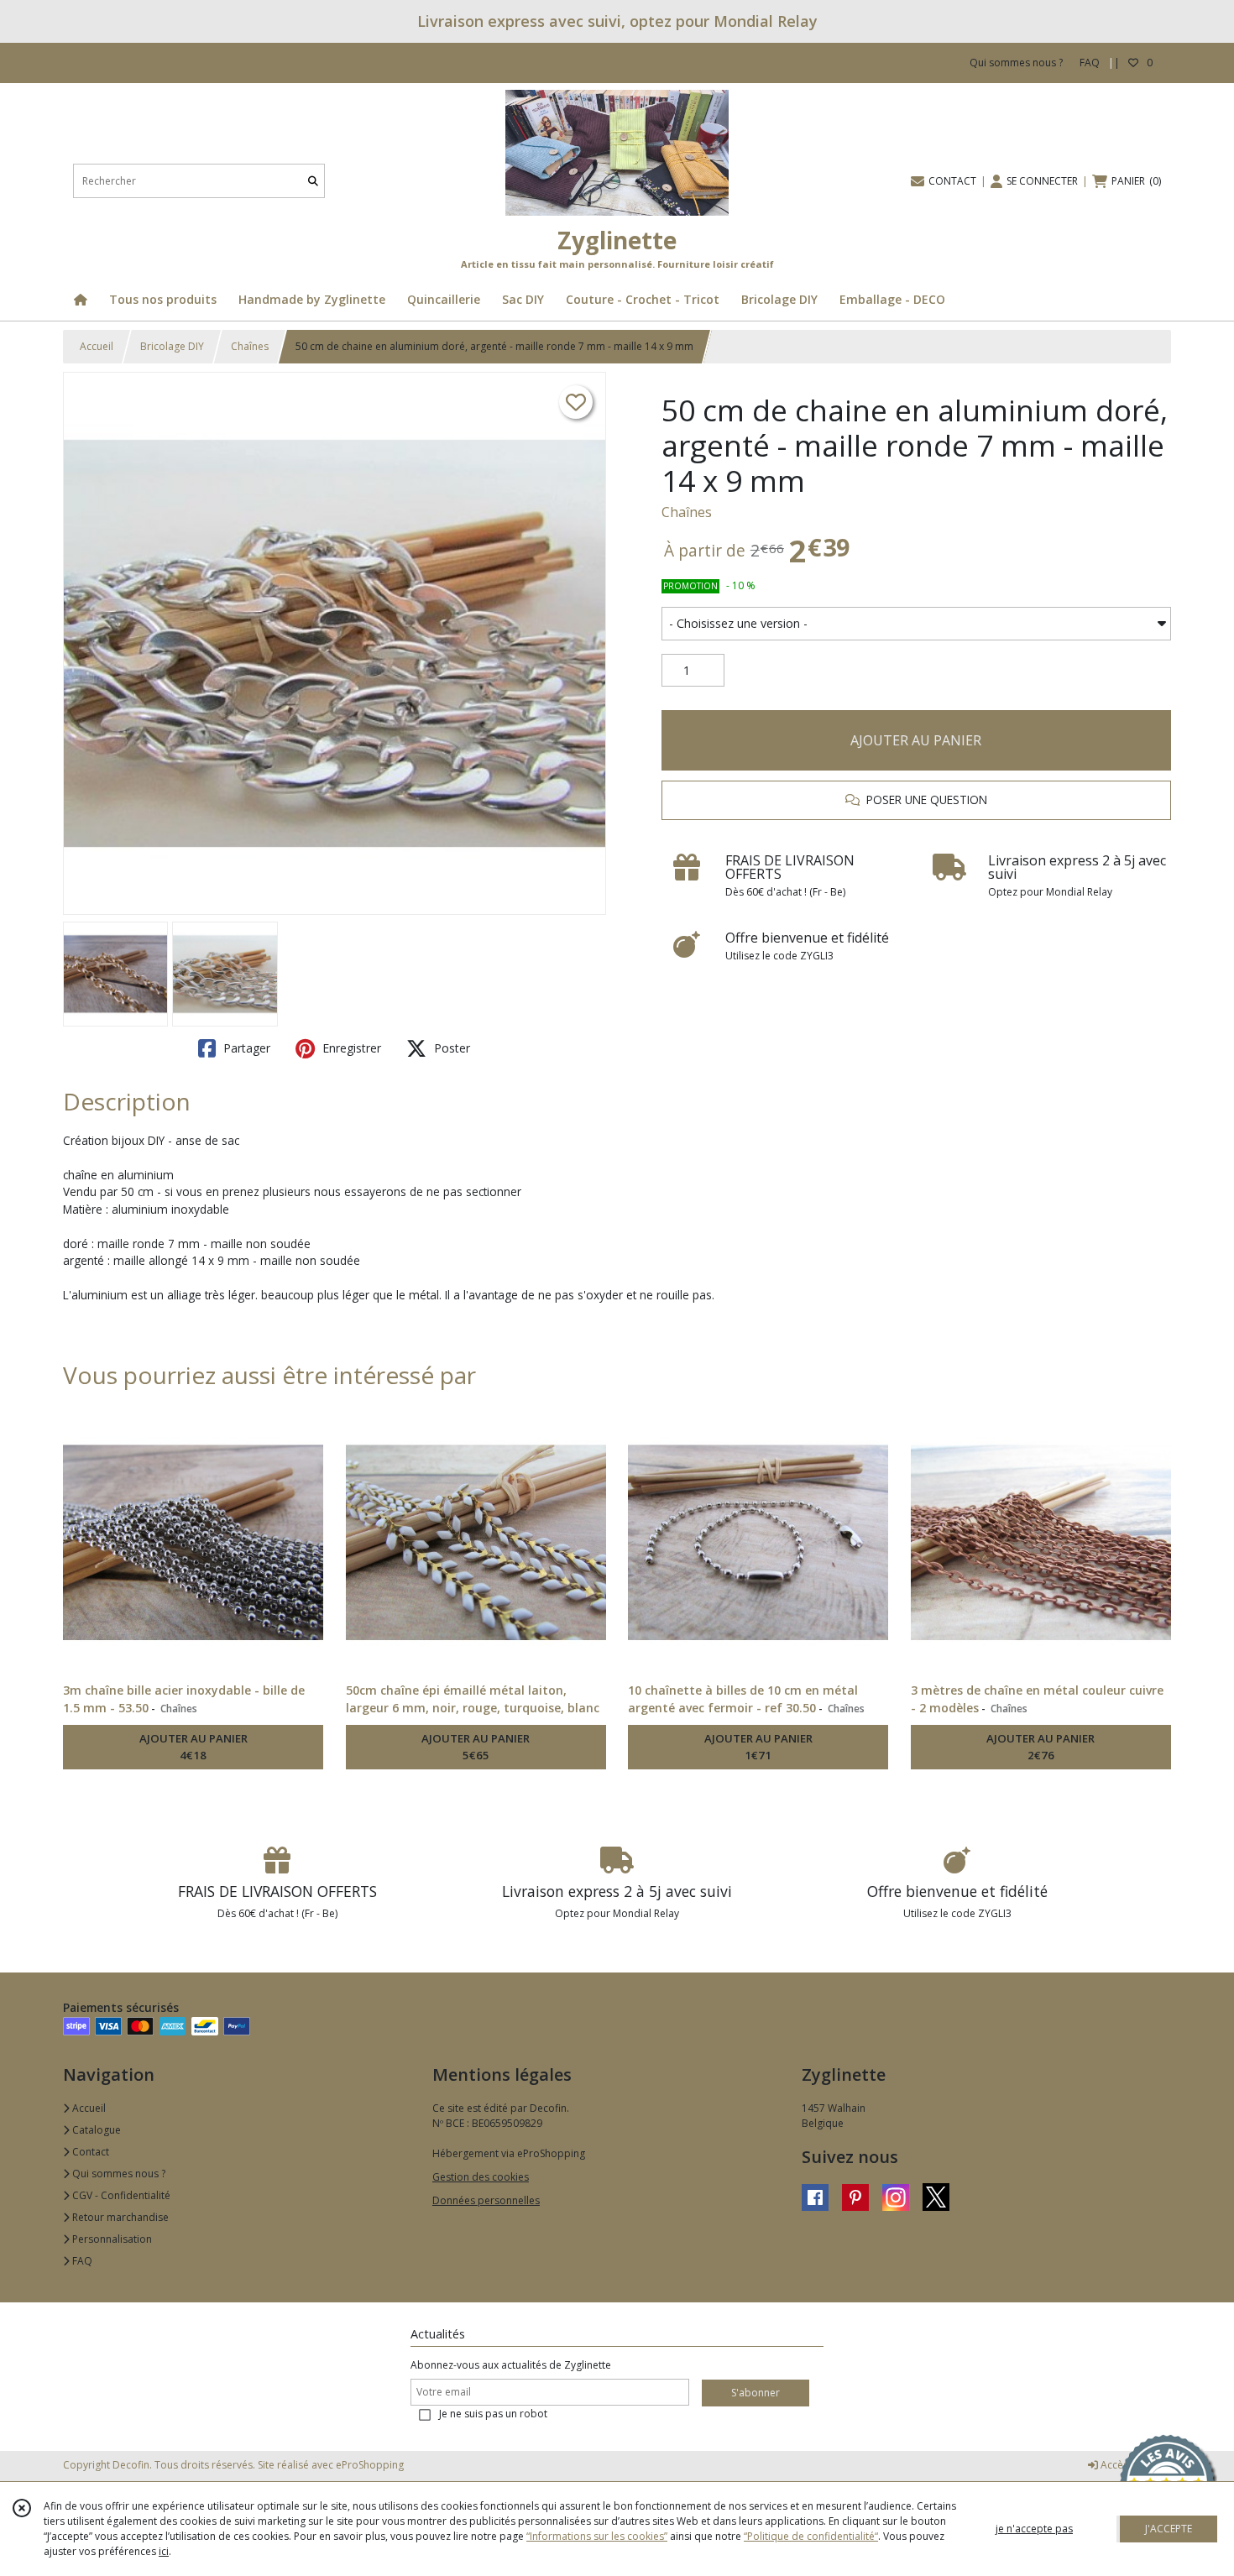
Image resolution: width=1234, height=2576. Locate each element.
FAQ (81, 2261)
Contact (89, 2152)
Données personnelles (486, 2200)
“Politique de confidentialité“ (811, 2536)
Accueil (97, 346)
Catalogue (95, 2130)
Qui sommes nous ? (118, 2174)
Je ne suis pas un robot (493, 2414)
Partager (245, 1048)
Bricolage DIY (172, 346)
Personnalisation (111, 2239)
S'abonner (756, 2393)
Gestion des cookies (481, 2177)
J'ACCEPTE (1169, 2529)
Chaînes (250, 346)
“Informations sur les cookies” (597, 2536)
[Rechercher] (313, 181)
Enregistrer (350, 1048)
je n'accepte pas (1034, 2529)
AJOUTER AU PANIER (916, 740)
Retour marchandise (119, 2217)
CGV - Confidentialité (120, 2195)
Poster (450, 1048)
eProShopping (370, 2465)
